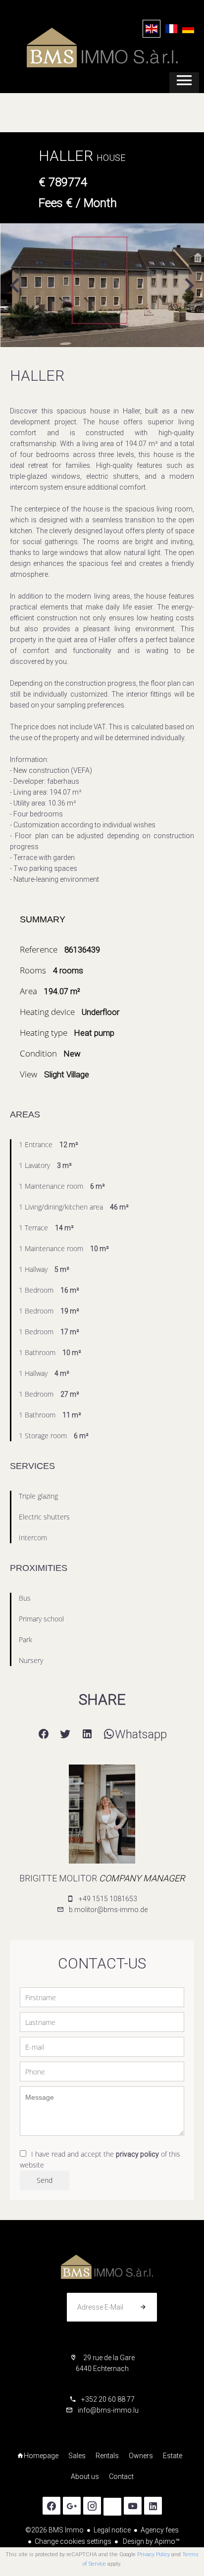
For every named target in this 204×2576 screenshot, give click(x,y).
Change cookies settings (73, 2541)
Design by (151, 2541)
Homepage (102, 48)
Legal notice (112, 2530)
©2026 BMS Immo (54, 2530)
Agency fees (160, 2530)
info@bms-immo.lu (108, 2410)
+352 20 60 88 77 (108, 2399)
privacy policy (137, 2154)
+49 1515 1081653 (108, 1899)
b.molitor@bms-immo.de (108, 1910)
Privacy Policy (153, 2554)
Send (45, 2180)
